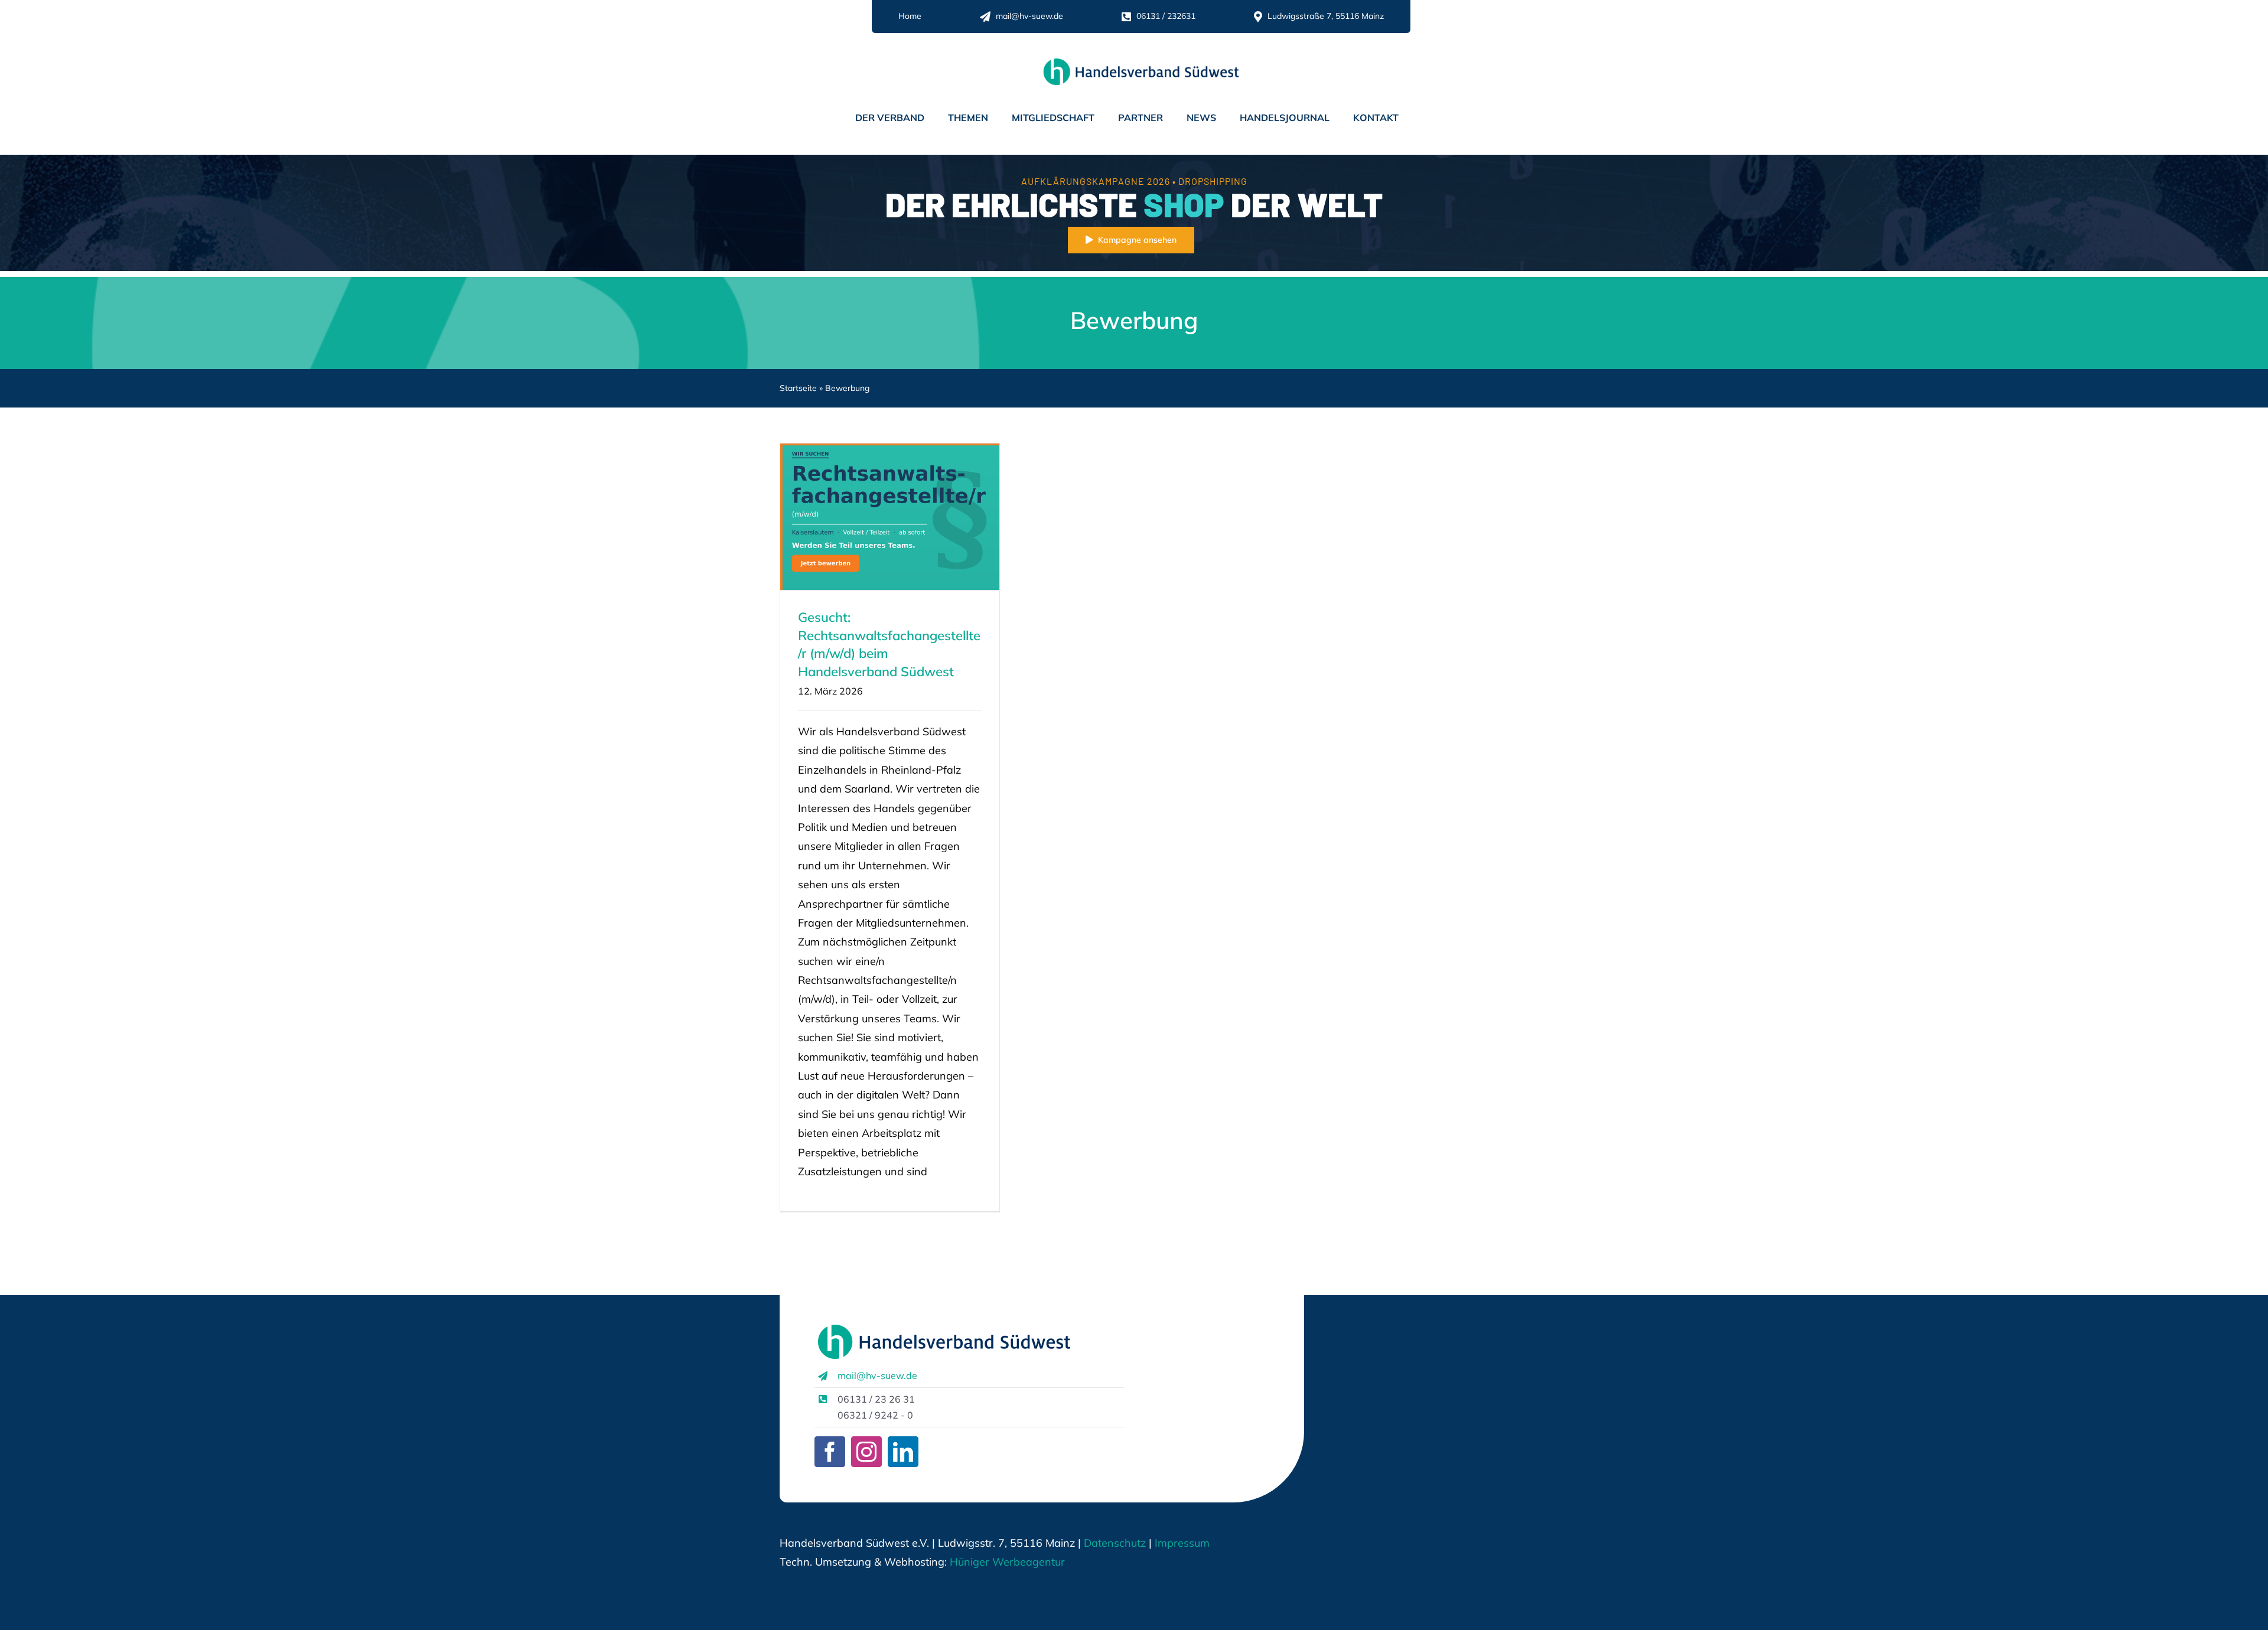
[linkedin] (903, 1452)
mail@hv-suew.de (877, 1375)
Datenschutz (1115, 1543)
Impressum (1181, 1543)
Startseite (798, 388)
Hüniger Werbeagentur (1007, 1562)
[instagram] (866, 1452)
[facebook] (830, 1452)
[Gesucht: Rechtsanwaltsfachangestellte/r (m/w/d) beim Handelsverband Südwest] (890, 517)
